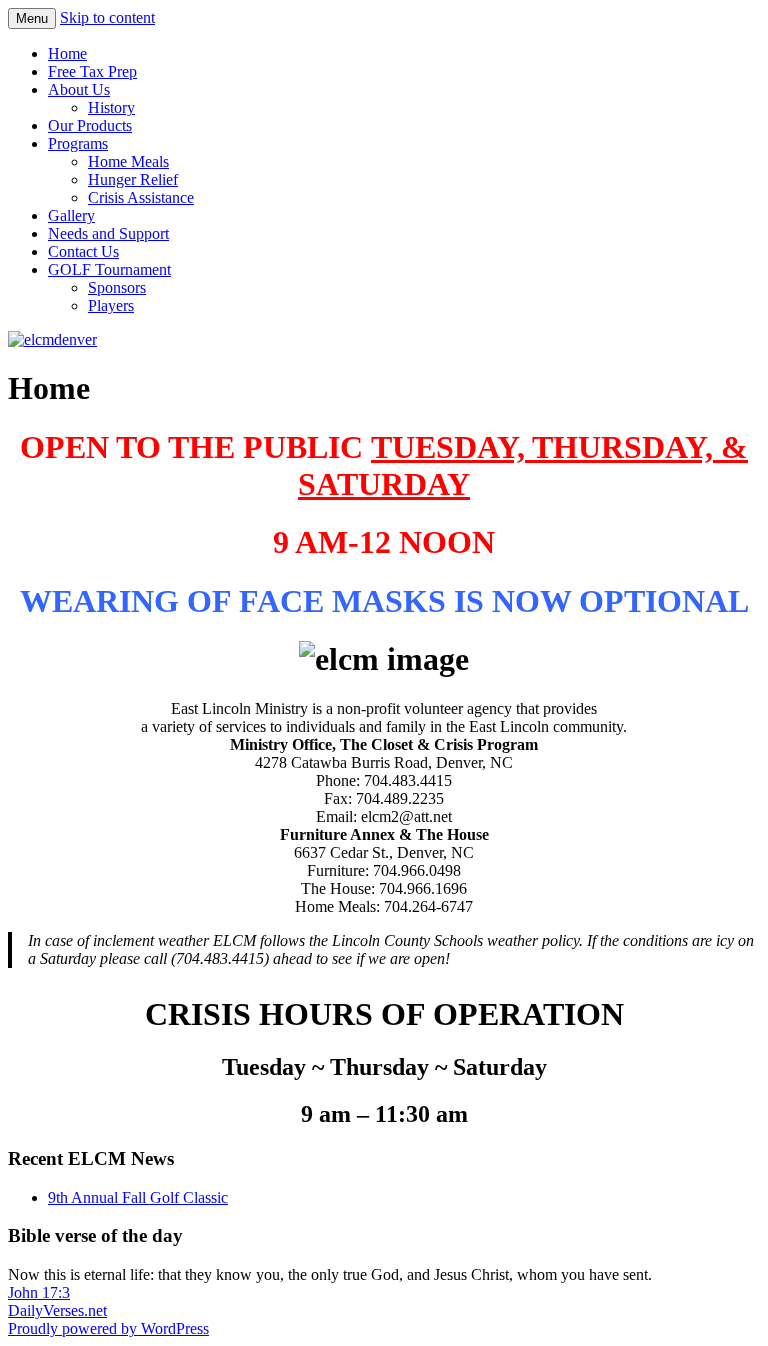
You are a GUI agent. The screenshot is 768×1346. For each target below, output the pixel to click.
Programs (78, 143)
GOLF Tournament (109, 269)
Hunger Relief (133, 179)
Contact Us (83, 251)
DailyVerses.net (57, 1310)
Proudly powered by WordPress (108, 1328)
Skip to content (107, 17)
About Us (79, 89)
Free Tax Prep (92, 71)
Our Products (90, 125)
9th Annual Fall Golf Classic (138, 1197)
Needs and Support (108, 233)
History (111, 107)
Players (111, 305)
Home (67, 53)
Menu (32, 18)
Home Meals (128, 161)
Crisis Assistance (141, 197)
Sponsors (117, 287)
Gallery (71, 215)
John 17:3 (39, 1292)
